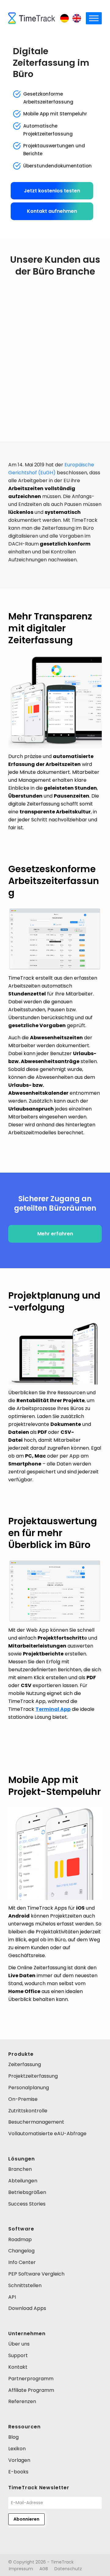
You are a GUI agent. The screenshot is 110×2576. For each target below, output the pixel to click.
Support (18, 2355)
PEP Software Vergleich (36, 2274)
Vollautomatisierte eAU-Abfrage (47, 2134)
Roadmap (20, 2239)
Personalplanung (29, 2088)
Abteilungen (23, 2181)
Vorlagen (19, 2460)
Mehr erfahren (55, 1234)
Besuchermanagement (36, 2122)
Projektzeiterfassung (33, 2076)
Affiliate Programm (31, 2390)
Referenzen (22, 2401)
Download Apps (27, 2308)
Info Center (22, 2262)
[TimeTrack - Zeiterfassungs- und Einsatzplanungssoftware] (32, 18)
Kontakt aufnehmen (52, 211)
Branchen (20, 2169)
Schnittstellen (25, 2285)
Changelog (21, 2251)
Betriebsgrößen (27, 2192)
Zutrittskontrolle (28, 2111)
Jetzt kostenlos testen (52, 191)
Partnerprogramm (31, 2379)
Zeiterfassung (25, 2064)
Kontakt (18, 2367)
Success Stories (27, 2204)
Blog (13, 2437)
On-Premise (23, 2099)
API (12, 2297)
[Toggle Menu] (94, 18)
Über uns (19, 2344)
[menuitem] (21, 2569)
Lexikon (17, 2449)
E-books (18, 2472)
